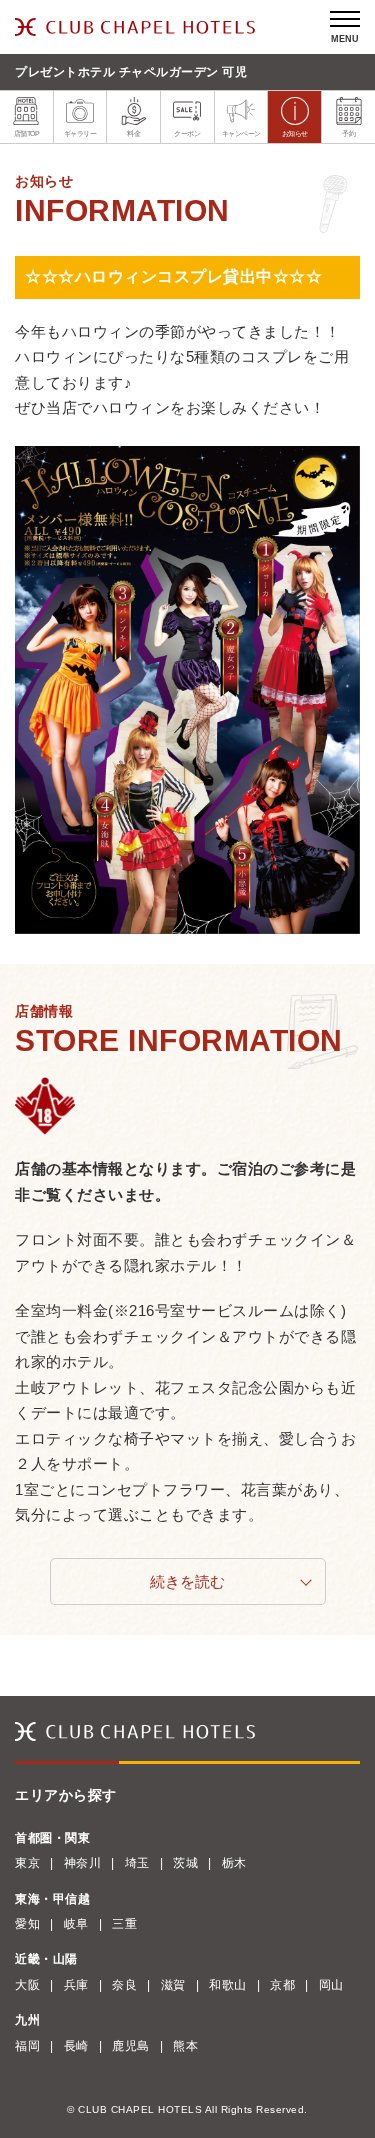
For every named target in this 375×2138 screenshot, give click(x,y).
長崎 (76, 2046)
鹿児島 (131, 2046)
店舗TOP (27, 133)
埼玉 (137, 1863)
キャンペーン (241, 133)
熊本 (185, 2046)
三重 (124, 1924)
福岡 (27, 2046)
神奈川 (83, 1863)
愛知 (27, 1924)
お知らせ (295, 133)
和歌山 (228, 1985)
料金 (133, 133)
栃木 (234, 1863)
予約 (348, 133)
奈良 (124, 1985)
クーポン (187, 133)
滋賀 (173, 1985)
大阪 (27, 1985)
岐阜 (76, 1924)
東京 (27, 1863)
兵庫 (76, 1985)
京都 (282, 1985)
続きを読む (187, 1581)
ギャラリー (80, 133)
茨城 (185, 1863)
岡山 (331, 1985)
